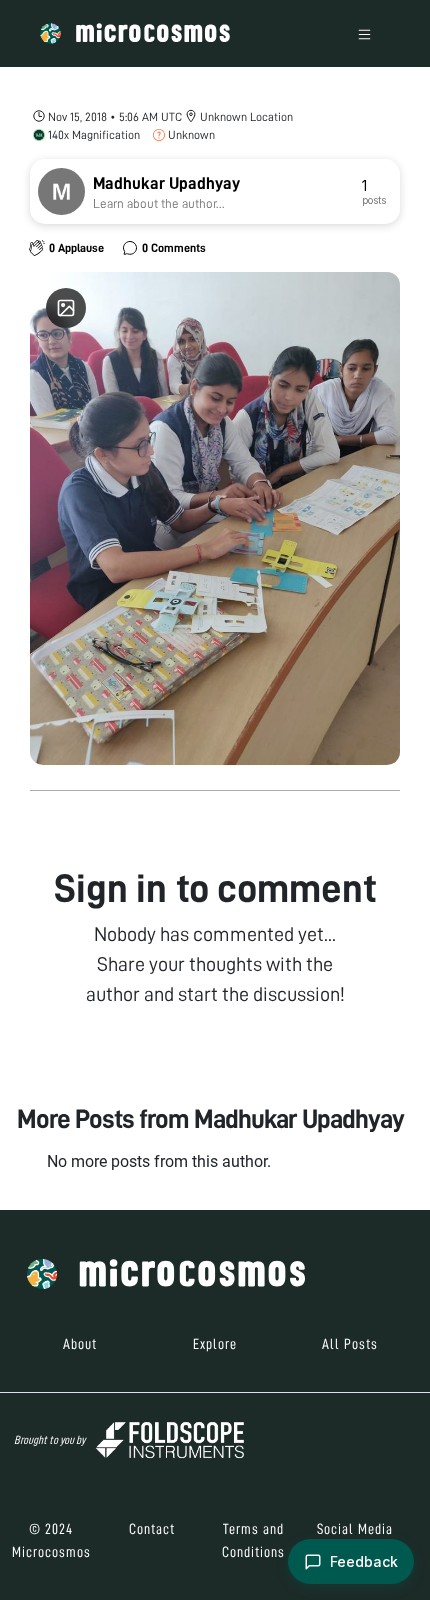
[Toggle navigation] (364, 33)
